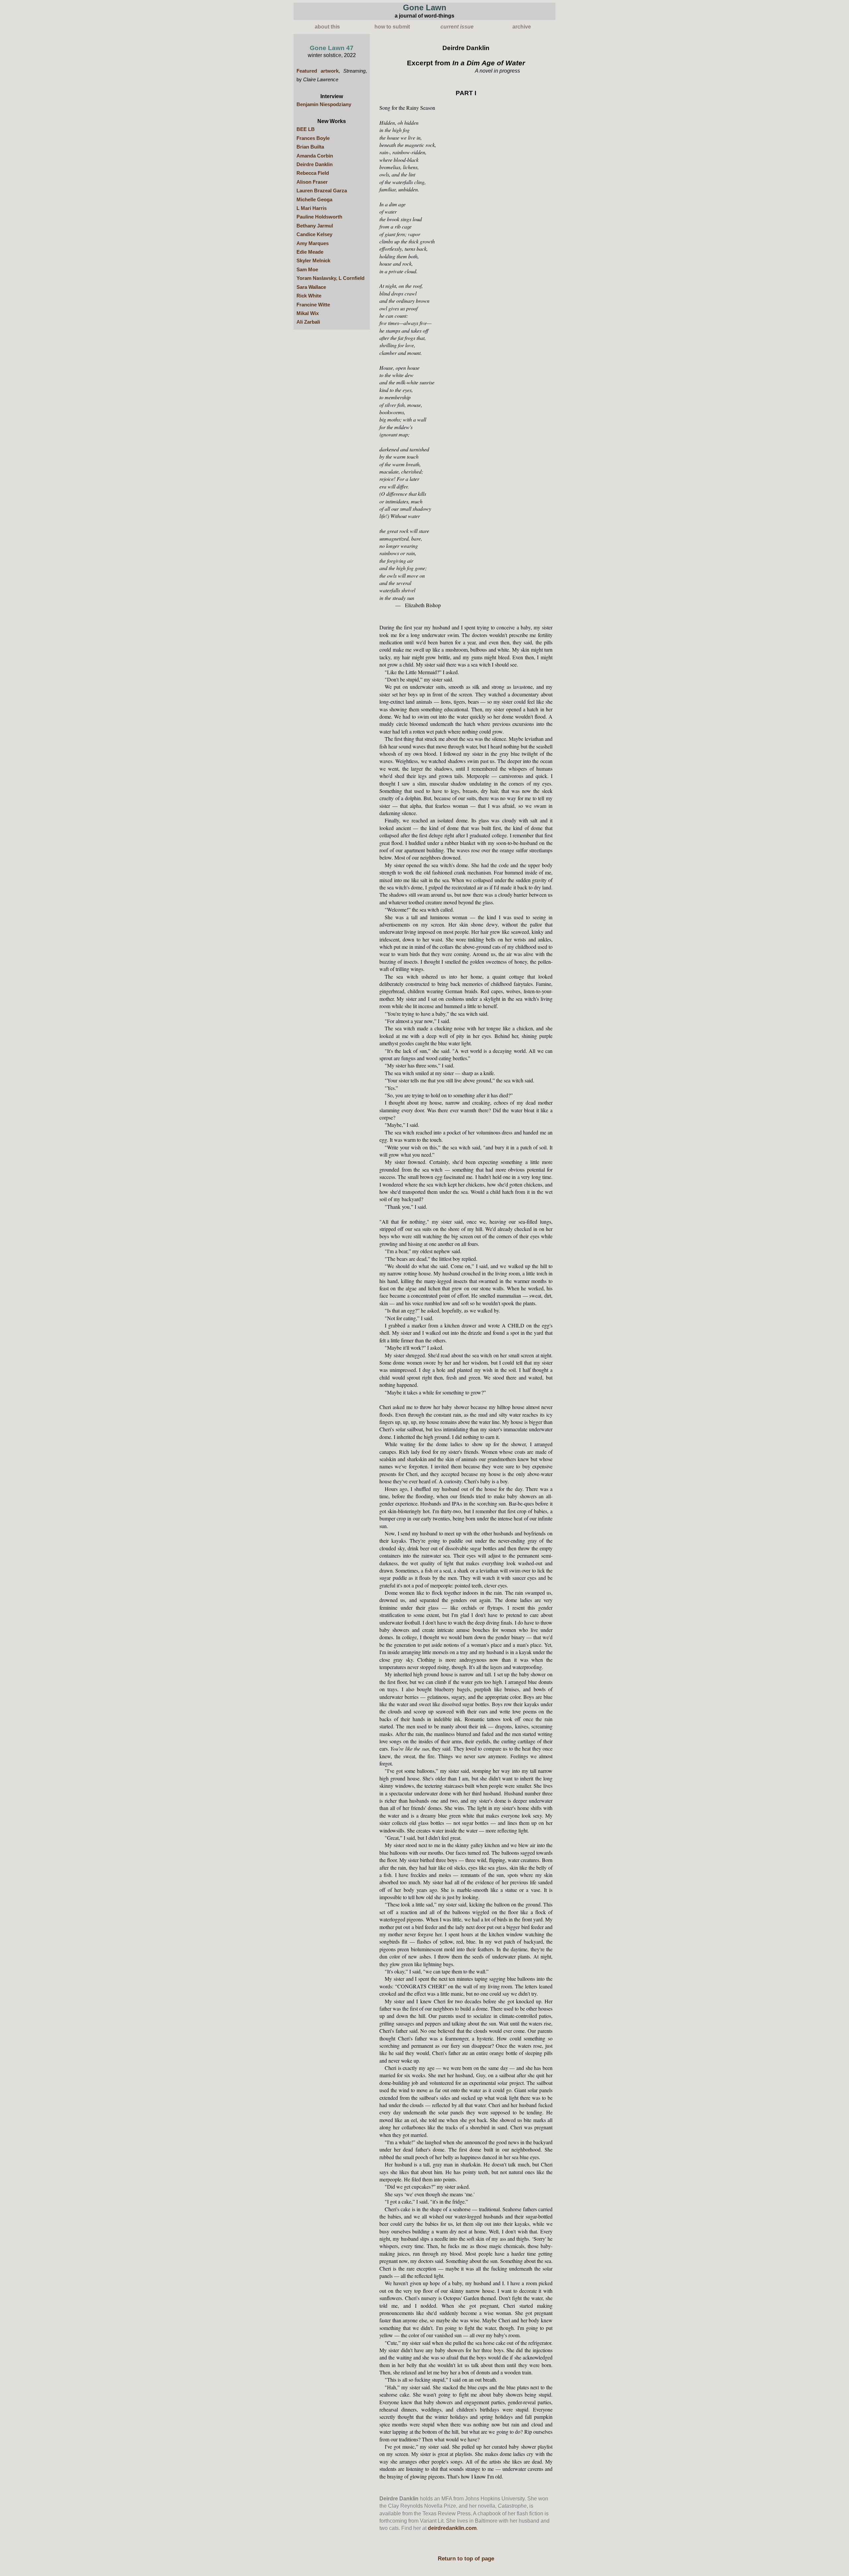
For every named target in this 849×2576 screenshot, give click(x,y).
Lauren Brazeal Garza (322, 191)
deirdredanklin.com (452, 2528)
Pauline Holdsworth (319, 217)
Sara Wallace (311, 287)
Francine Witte (313, 305)
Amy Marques (313, 243)
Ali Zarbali (308, 322)
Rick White (309, 296)
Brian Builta (310, 147)
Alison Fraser (312, 182)
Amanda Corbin (315, 156)
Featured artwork (318, 71)
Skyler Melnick (313, 261)
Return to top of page (466, 2558)
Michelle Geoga (314, 200)
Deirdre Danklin (315, 164)
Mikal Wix (308, 313)
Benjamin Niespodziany (324, 104)
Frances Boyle (313, 138)
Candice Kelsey (314, 234)
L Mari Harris (312, 208)
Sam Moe (307, 270)
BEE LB (306, 129)
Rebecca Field (313, 173)
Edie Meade (310, 252)
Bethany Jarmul (315, 226)
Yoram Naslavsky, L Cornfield (330, 278)
